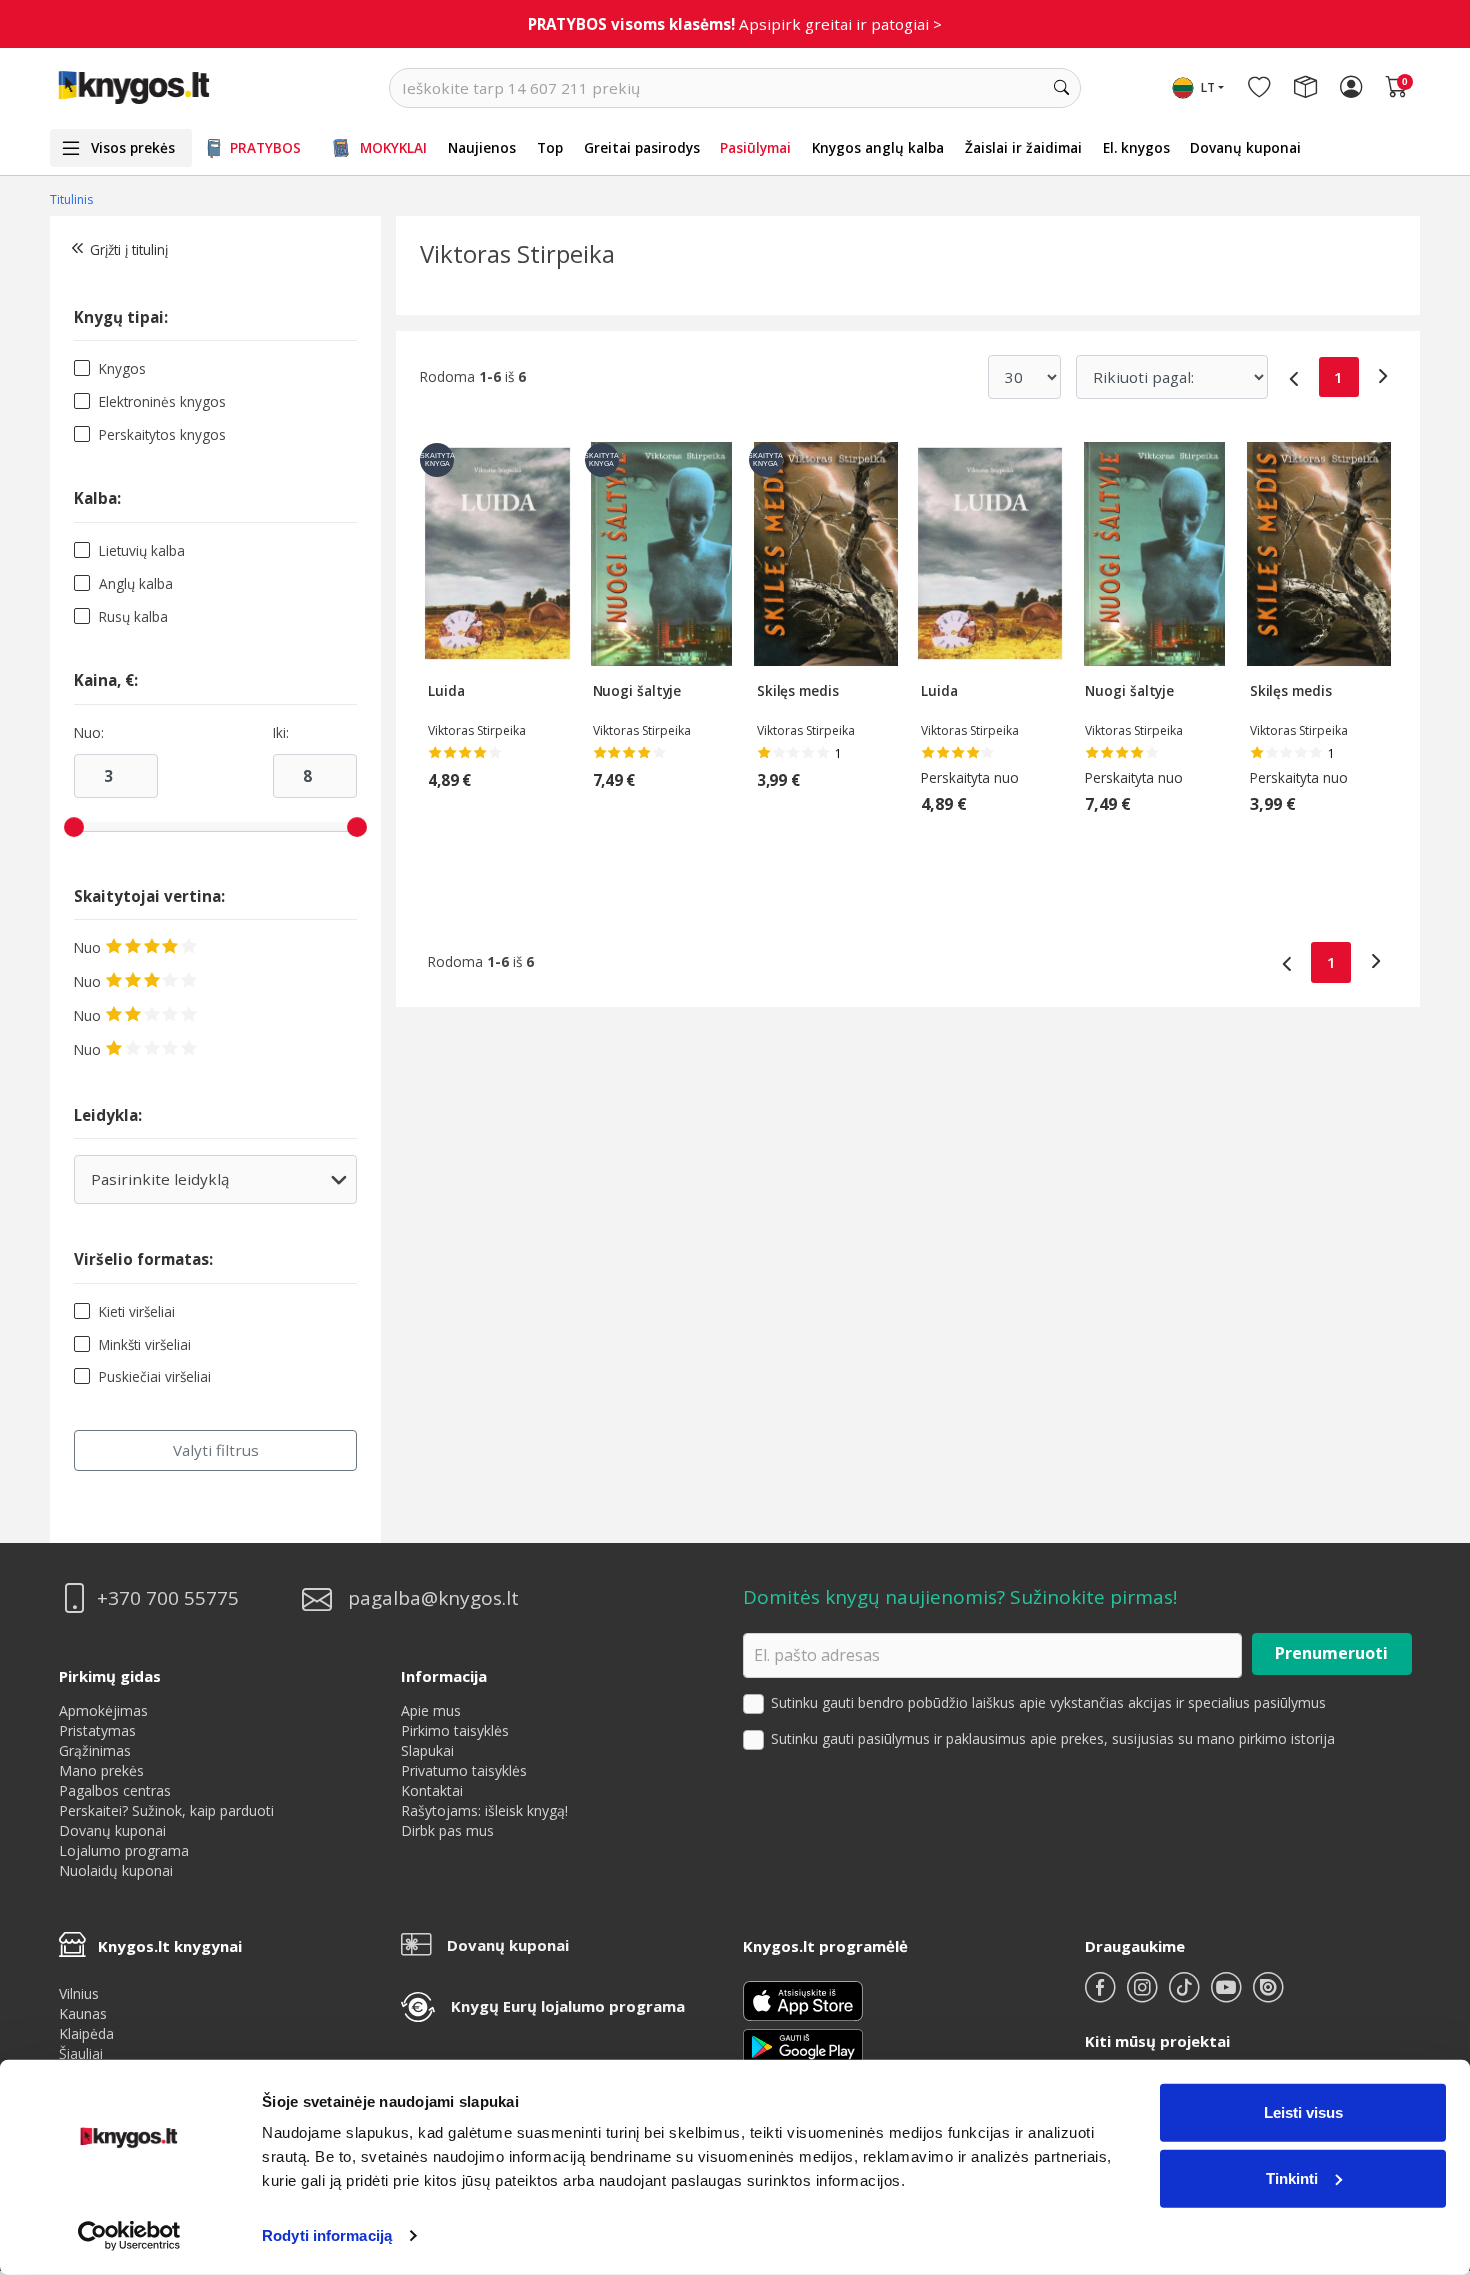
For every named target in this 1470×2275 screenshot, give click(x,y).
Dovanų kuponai (1245, 147)
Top (550, 147)
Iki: (281, 733)
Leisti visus (1303, 2112)
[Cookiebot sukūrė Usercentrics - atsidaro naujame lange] (129, 2236)
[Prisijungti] (1351, 88)
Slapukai (427, 1750)
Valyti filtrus (216, 1450)
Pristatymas (97, 1730)
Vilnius (79, 1993)
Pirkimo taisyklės (455, 1730)
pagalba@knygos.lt (433, 1598)
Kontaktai (432, 1790)
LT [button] (1208, 87)
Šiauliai (81, 2053)
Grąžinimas (95, 1750)
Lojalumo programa (124, 1850)
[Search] (1061, 88)
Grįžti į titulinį (129, 249)
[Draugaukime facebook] (1102, 1995)
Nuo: (89, 733)
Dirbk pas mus (447, 1830)
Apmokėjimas (103, 1710)
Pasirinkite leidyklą (214, 1186)
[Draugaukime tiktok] (1186, 1995)
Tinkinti (1292, 2177)
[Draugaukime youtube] (1228, 1995)
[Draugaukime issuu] (1268, 1995)
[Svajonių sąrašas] (1259, 88)
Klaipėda (86, 2033)
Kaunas (83, 2013)
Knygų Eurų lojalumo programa (568, 2006)
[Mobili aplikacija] (803, 2044)
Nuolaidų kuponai (116, 1870)
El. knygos (1136, 147)
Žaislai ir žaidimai (1023, 147)
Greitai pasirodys (642, 147)
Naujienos (482, 147)
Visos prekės (133, 147)
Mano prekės (101, 1770)
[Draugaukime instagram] (1144, 1995)
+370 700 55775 (168, 1598)
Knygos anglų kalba (878, 147)
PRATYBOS (265, 147)
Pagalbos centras (115, 1790)
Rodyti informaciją (327, 2235)
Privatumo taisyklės (464, 1770)
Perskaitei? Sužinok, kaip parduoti (166, 1810)
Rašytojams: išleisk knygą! (484, 1810)
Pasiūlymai (755, 147)
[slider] (74, 827)
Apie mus (431, 1710)
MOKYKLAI (393, 147)
